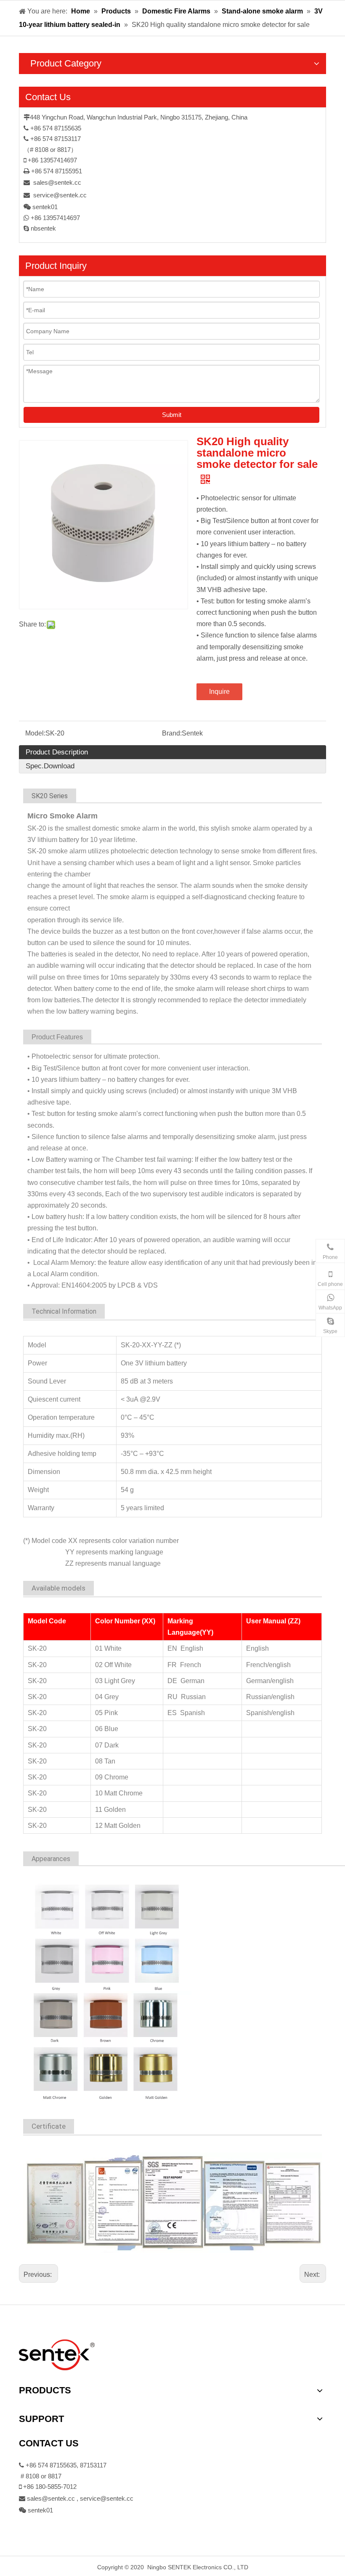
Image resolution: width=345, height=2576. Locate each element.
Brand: (172, 733)
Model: (35, 733)
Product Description (57, 752)
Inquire (219, 692)
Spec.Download (50, 766)
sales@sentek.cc (57, 182)
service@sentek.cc (60, 195)
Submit (172, 415)
